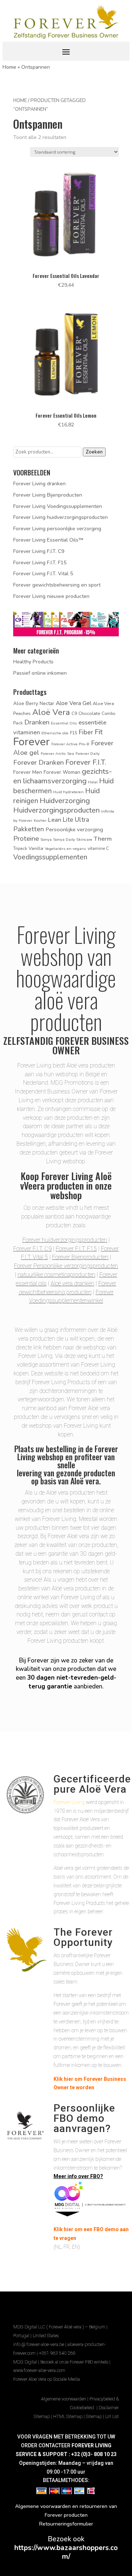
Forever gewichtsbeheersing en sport (57, 585)
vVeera (32, 1185)
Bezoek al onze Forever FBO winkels (74, 2362)
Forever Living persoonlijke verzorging (57, 529)
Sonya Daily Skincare (73, 839)
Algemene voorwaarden (64, 2399)
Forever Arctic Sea (57, 754)
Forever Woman (62, 772)
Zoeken (94, 452)
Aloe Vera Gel (74, 703)
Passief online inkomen (40, 673)
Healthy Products (33, 662)
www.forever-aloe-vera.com (39, 2370)
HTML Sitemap (68, 2417)
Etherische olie (55, 733)
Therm (103, 839)
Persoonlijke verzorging (74, 829)
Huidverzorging (65, 801)
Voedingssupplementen (50, 857)
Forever (32, 742)
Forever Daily (88, 754)
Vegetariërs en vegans (65, 849)
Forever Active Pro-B (70, 744)
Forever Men (28, 772)
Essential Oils (64, 723)
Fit (99, 732)
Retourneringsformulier (66, 2524)
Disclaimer (109, 2408)
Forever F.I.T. (86, 762)
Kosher (40, 820)
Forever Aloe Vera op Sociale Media (47, 2379)
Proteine (26, 838)
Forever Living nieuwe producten (51, 596)
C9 (74, 713)
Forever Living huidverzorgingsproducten (60, 517)
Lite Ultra (76, 820)
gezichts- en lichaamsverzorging (63, 776)
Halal (93, 782)
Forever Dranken (38, 762)
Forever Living (69, 1802)
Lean (55, 820)
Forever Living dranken (39, 484)
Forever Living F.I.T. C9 (39, 551)
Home (9, 67)
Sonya (46, 839)
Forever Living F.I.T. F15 (40, 563)
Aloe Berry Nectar (34, 703)
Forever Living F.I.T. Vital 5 (43, 574)
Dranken (37, 722)
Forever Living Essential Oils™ (48, 540)
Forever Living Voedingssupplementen (58, 506)
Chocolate (89, 713)
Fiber (86, 732)
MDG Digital (25, 2362)
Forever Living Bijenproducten (48, 495)
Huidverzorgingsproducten (56, 810)
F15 (74, 733)
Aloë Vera (51, 712)
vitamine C (98, 848)
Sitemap (42, 2417)
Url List (112, 2417)
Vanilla (36, 848)
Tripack (20, 848)
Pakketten (29, 829)
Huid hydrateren (68, 792)
